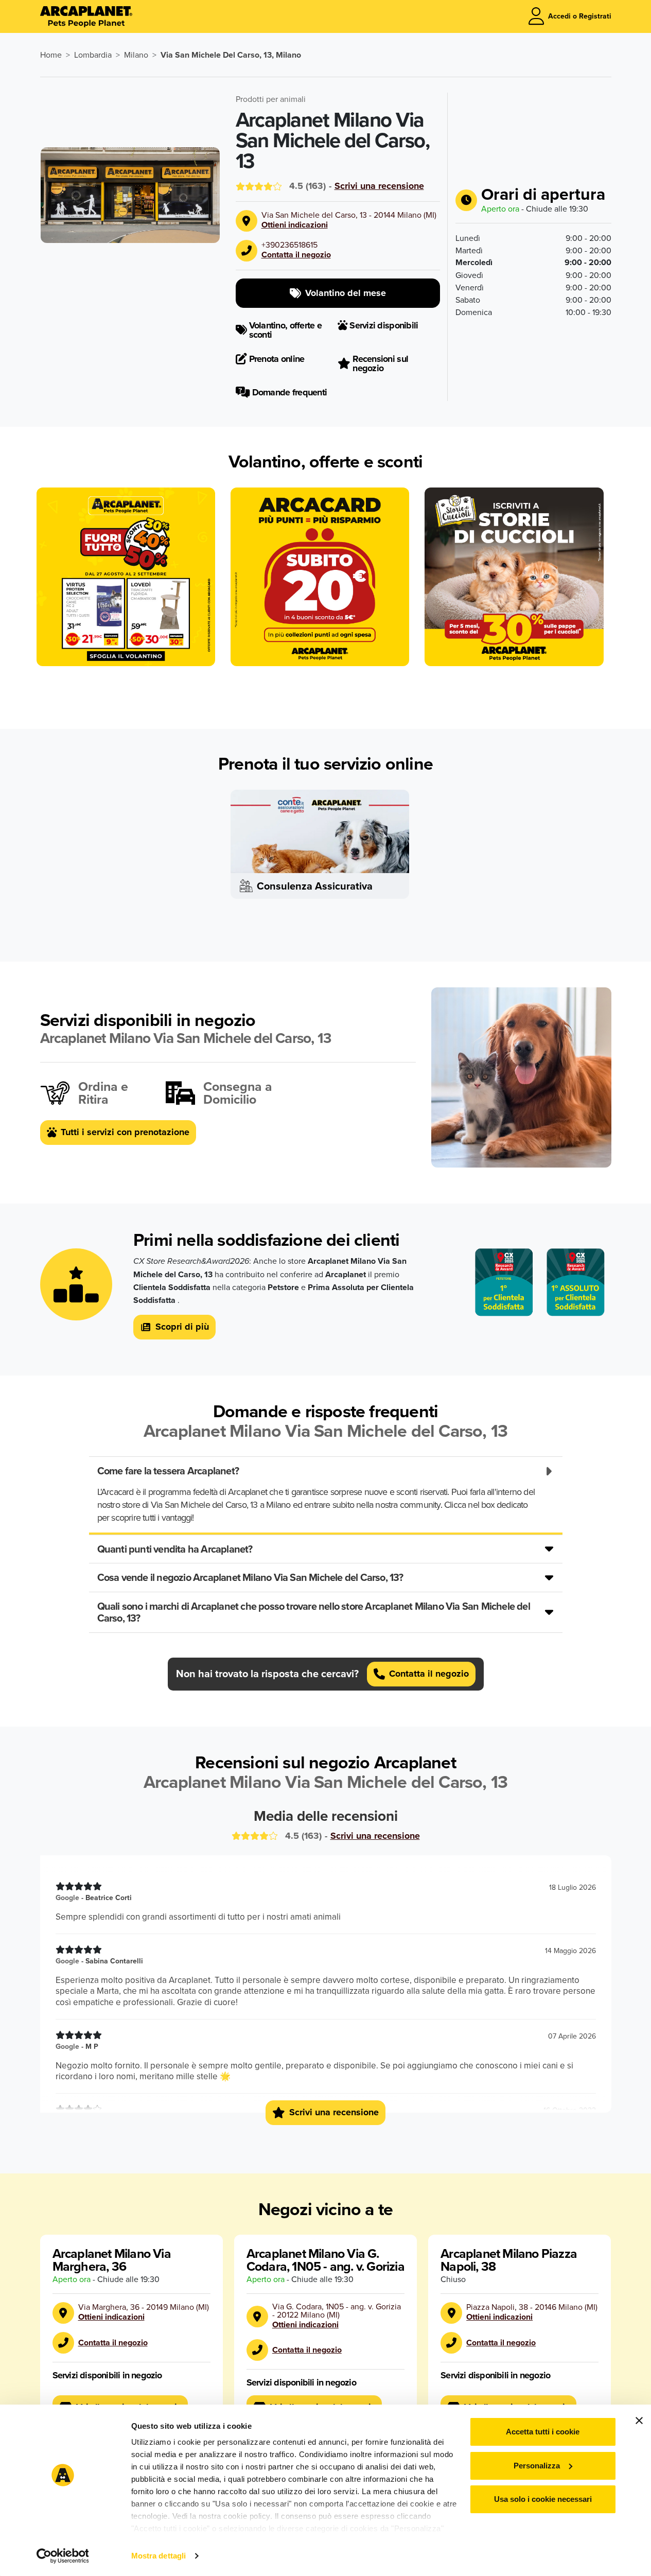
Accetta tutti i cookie (543, 2432)
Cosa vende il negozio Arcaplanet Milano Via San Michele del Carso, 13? (250, 1577)
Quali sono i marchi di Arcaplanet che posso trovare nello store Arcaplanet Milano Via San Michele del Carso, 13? (314, 1612)
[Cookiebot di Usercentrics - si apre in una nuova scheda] (63, 2556)
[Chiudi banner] (639, 2421)
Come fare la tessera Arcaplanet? (168, 1470)
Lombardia (93, 55)
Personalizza (537, 2466)
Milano (136, 55)
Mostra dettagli (159, 2556)
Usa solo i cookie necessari (543, 2499)
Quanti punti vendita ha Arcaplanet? (175, 1549)
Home (51, 55)
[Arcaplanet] (86, 16)
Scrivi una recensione (379, 186)
